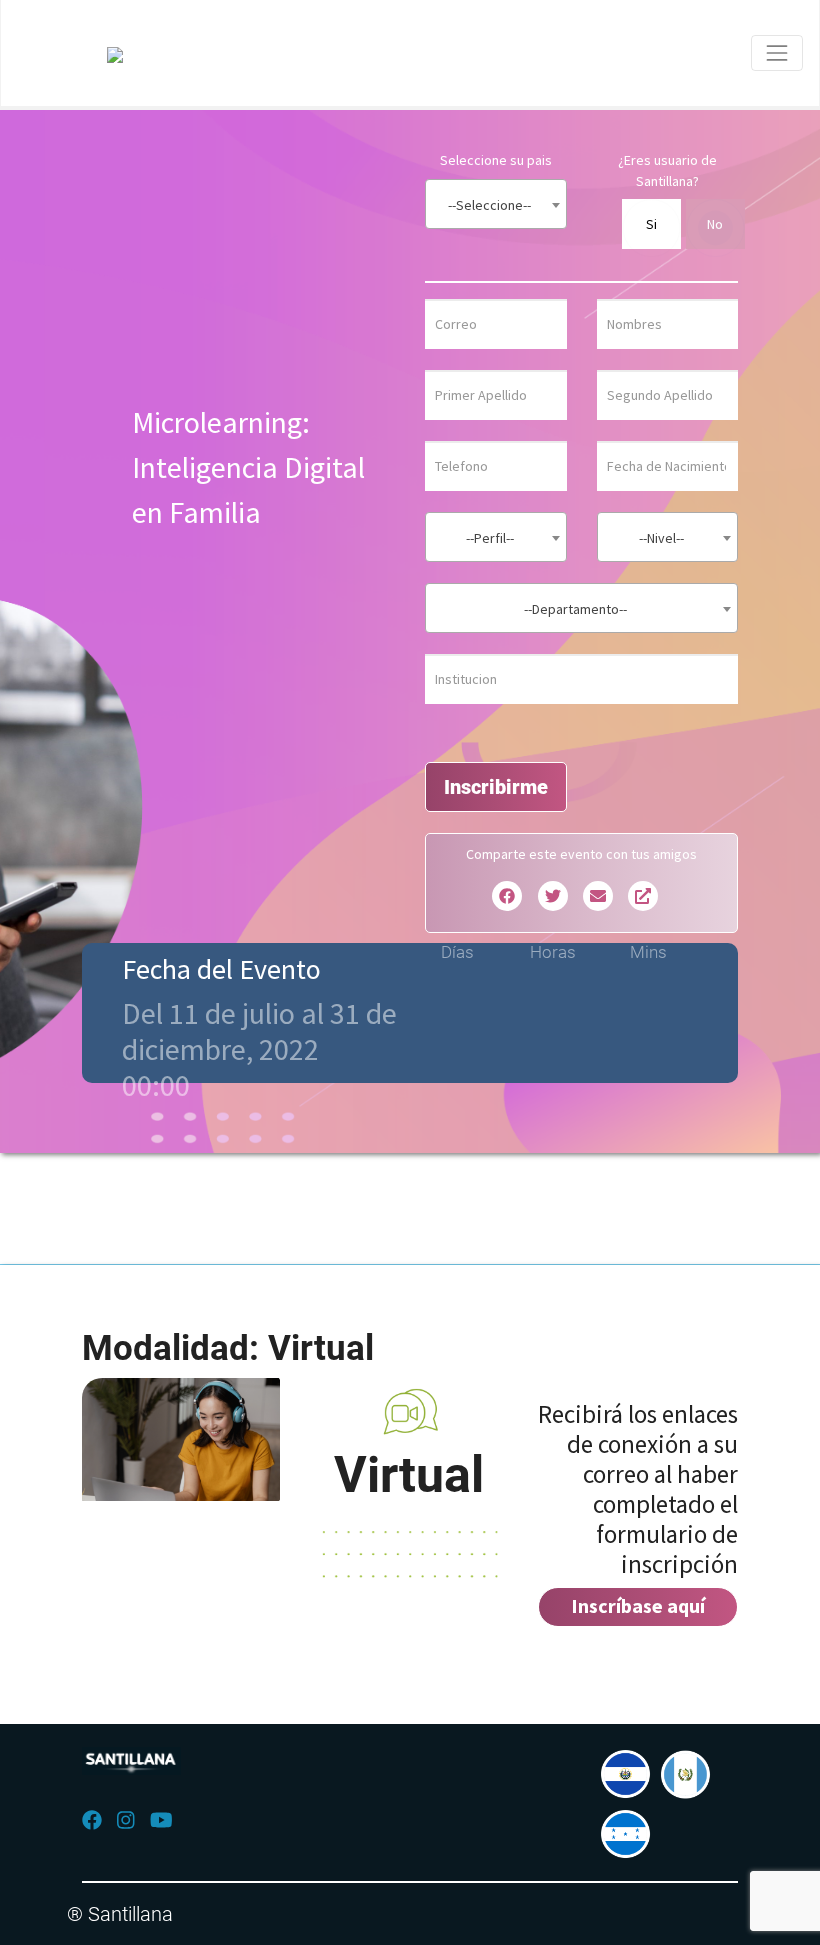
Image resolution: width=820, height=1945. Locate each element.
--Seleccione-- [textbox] (489, 205)
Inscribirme (496, 787)
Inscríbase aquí (638, 1605)
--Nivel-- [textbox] (661, 538)
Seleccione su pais (496, 160)
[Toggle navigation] (777, 53)
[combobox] (496, 204)
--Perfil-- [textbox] (490, 538)
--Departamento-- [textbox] (575, 609)
